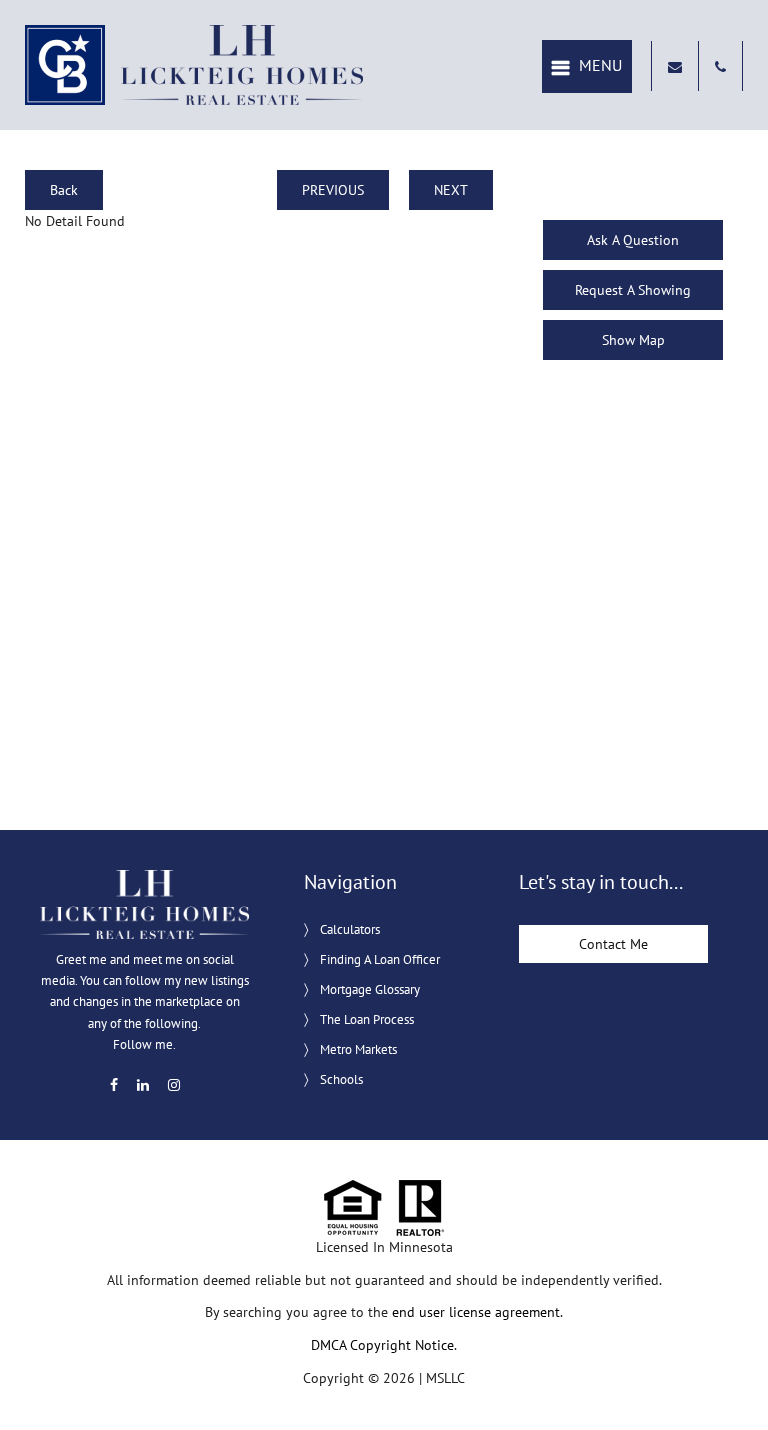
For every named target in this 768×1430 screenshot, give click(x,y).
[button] (587, 66)
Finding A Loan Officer (380, 959)
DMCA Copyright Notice (382, 1345)
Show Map (633, 340)
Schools (341, 1079)
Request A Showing (633, 290)
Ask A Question (633, 240)
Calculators (350, 929)
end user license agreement (476, 1312)
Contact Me (613, 944)
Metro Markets (358, 1049)
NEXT (451, 190)
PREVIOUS (333, 190)
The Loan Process (367, 1019)
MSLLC (445, 1378)
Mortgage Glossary (370, 989)
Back (64, 190)
